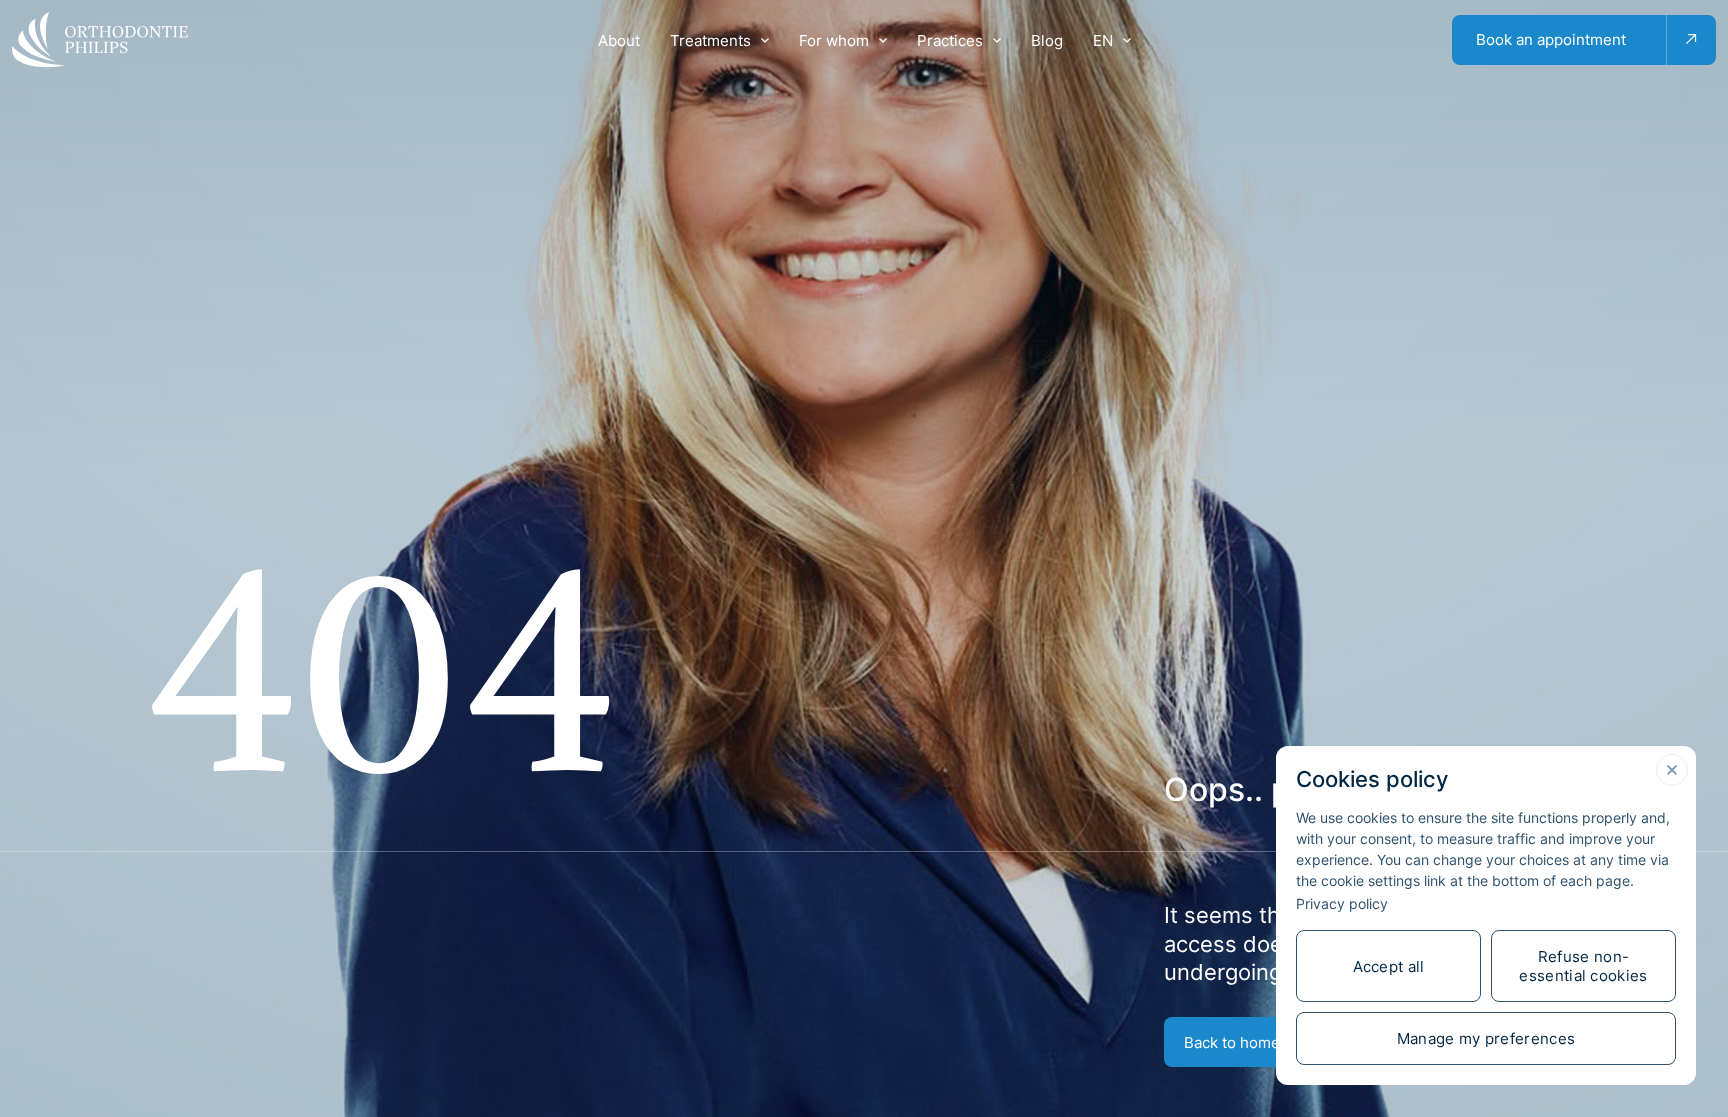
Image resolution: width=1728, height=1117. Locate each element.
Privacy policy (1342, 903)
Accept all (1389, 966)
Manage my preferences (1486, 1038)
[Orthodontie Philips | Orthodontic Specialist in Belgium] (100, 40)
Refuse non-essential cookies (1583, 966)
